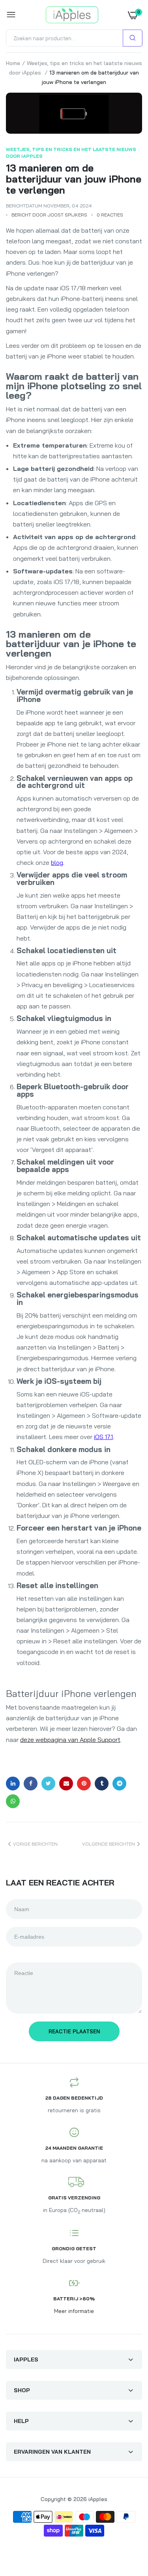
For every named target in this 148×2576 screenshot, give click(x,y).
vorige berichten (35, 1844)
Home (13, 63)
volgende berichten (109, 1844)
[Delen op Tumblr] (102, 1784)
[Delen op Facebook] (31, 1784)
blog (57, 862)
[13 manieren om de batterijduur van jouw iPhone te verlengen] (74, 113)
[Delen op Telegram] (119, 1784)
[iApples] (72, 15)
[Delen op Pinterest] (84, 1784)
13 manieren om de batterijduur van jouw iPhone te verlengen (74, 179)
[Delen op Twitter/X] (48, 1784)
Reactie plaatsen (74, 2031)
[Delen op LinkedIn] (13, 1784)
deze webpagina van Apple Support (70, 1740)
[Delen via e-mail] (66, 1784)
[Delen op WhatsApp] (13, 1801)
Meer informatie (74, 2311)
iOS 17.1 (103, 1437)
